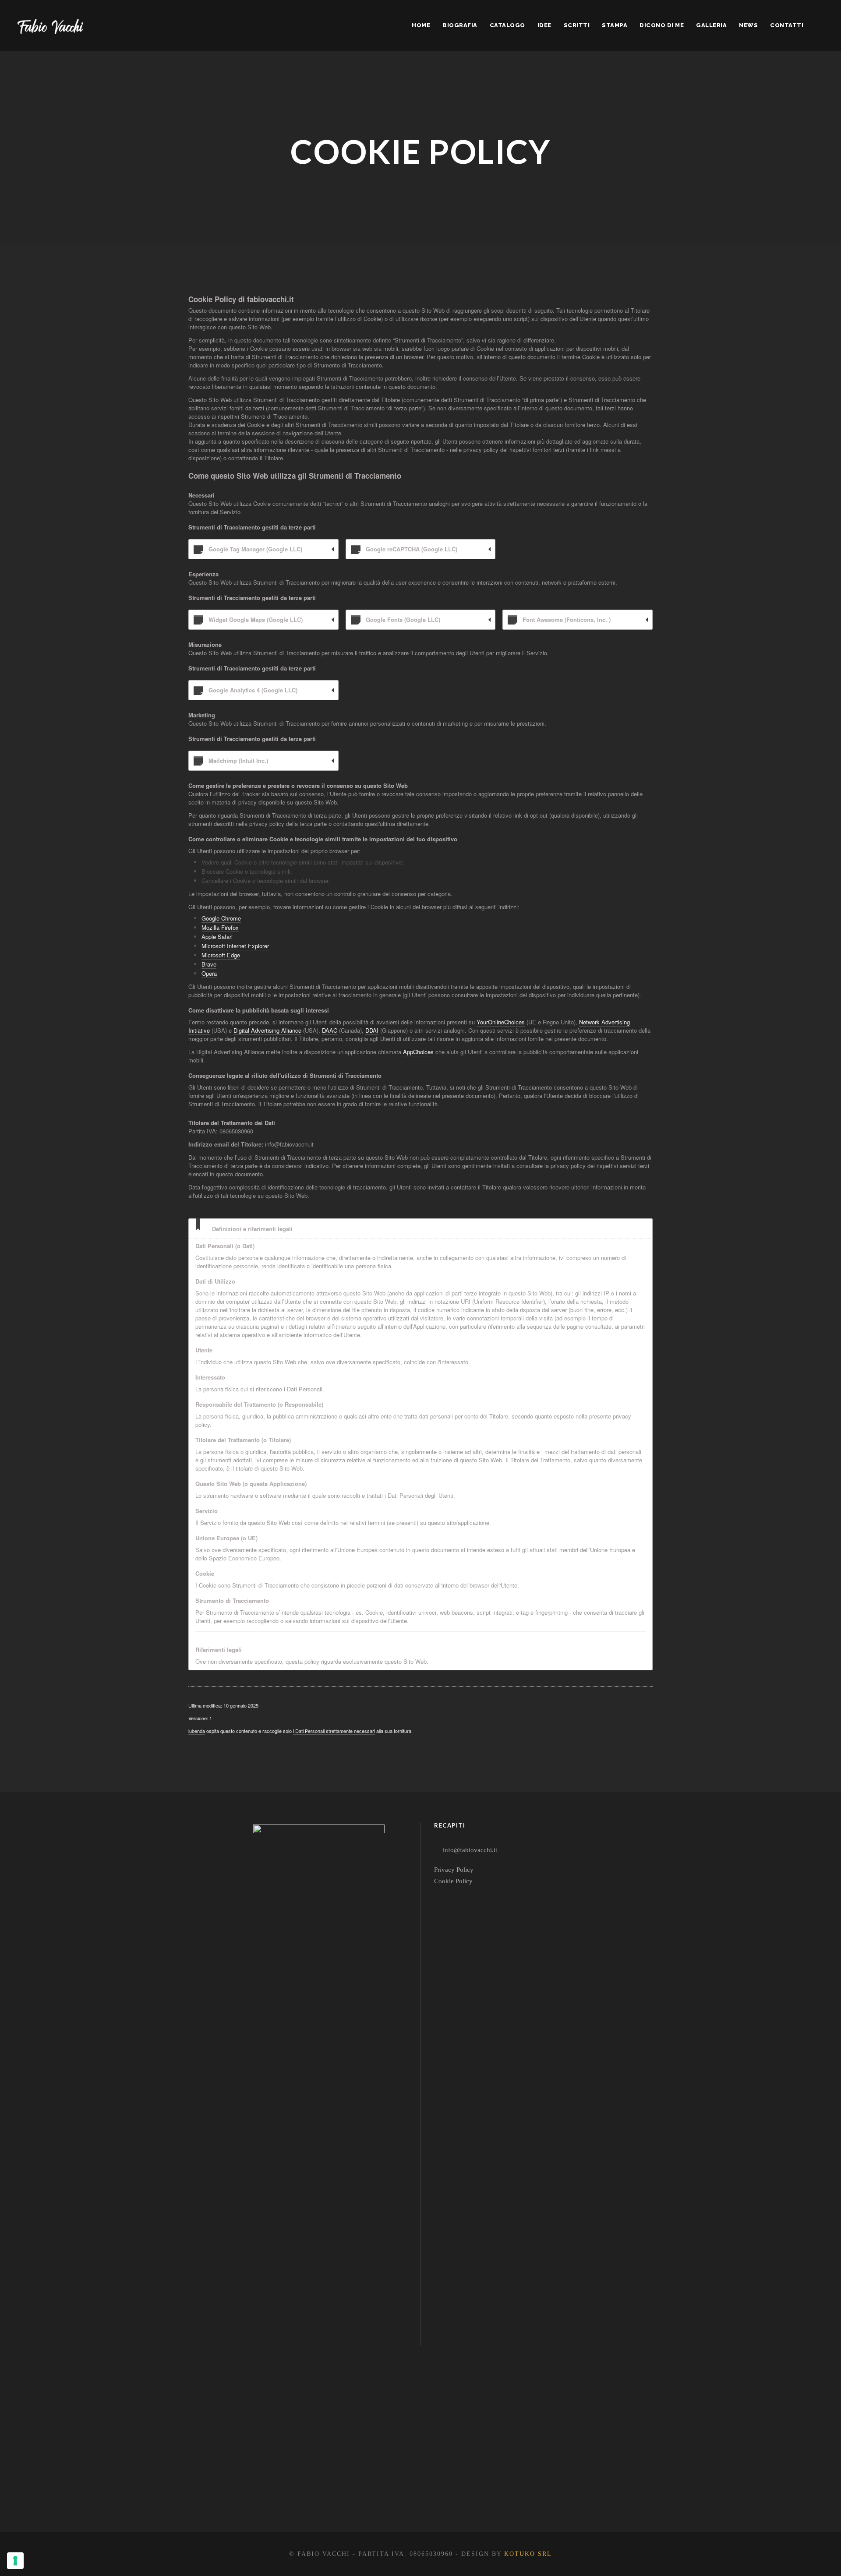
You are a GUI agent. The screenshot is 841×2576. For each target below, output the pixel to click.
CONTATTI (787, 25)
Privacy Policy (454, 1870)
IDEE (544, 25)
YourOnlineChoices (501, 1022)
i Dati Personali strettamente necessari (334, 1731)
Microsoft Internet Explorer (235, 946)
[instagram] (362, 2498)
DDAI (372, 1030)
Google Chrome (221, 918)
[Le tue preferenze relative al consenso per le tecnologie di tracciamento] (15, 2561)
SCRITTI (577, 25)
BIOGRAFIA (460, 25)
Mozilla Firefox (220, 927)
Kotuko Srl (528, 2554)
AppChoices (418, 1052)
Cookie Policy (453, 1881)
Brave (209, 964)
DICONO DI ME (662, 25)
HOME (421, 25)
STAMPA (615, 25)
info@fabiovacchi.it (470, 1850)
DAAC (330, 1030)
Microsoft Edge (221, 955)
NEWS (748, 25)
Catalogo (507, 25)
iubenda (197, 1731)
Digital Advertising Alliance (267, 1030)
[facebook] (299, 2498)
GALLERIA (711, 25)
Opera (209, 973)
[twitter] (330, 2498)
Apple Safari (217, 937)
